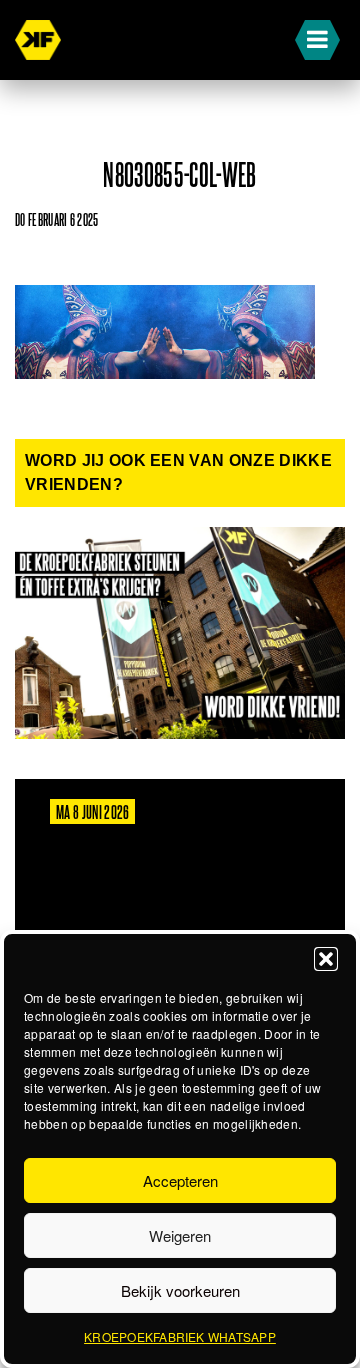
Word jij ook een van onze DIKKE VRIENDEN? (178, 472)
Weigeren (180, 1235)
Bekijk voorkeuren (180, 1290)
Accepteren (180, 1180)
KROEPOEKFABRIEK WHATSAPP (180, 1336)
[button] (326, 959)
